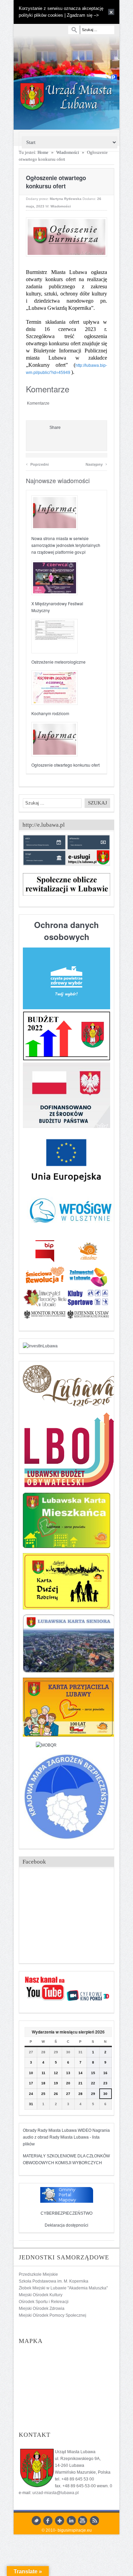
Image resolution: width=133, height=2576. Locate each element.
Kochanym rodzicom (50, 713)
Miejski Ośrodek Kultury (41, 2295)
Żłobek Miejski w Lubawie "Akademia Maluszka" (63, 2288)
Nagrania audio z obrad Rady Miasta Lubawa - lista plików (66, 2137)
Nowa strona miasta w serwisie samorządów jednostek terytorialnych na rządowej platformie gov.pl (66, 545)
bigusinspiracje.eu (75, 2530)
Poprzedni (37, 464)
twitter (36, 2521)
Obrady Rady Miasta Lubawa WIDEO (57, 2130)
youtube (83, 2521)
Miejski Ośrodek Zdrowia (42, 2309)
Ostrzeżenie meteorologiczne (58, 662)
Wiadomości (68, 152)
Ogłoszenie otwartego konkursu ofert (65, 765)
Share (55, 428)
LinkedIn (71, 2521)
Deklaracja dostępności (66, 2225)
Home (43, 152)
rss (94, 2521)
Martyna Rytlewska (66, 199)
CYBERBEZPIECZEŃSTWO (66, 2213)
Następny (96, 464)
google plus (60, 2521)
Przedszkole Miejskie (38, 2274)
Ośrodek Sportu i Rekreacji (44, 2302)
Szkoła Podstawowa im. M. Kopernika (54, 2281)
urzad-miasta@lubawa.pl (56, 2493)
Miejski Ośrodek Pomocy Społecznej (53, 2315)
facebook (48, 2521)
